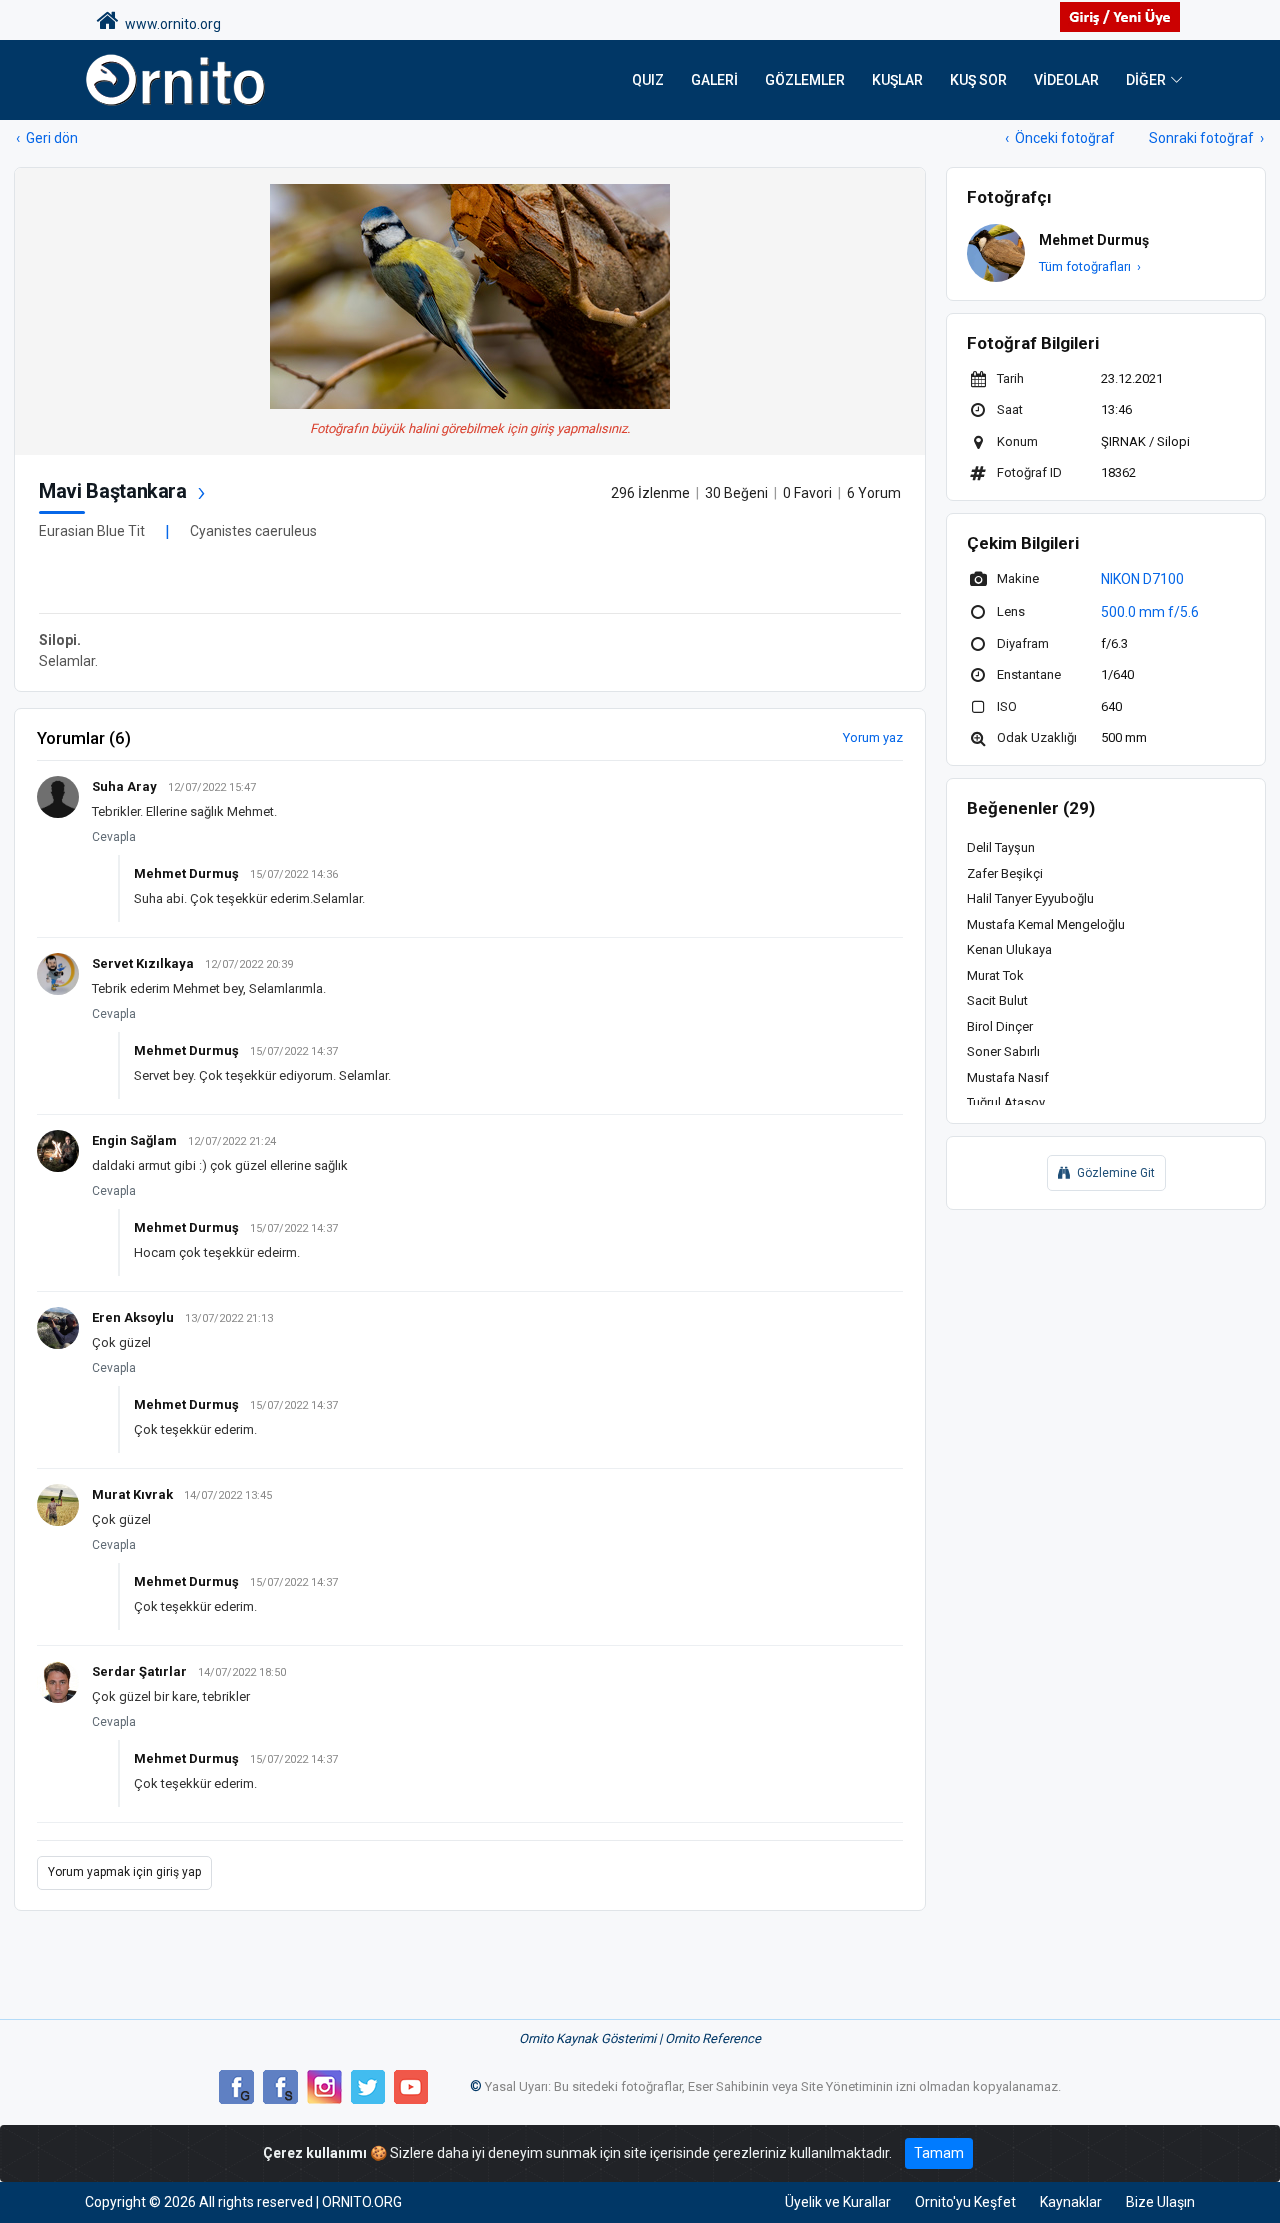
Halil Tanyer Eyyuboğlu (1030, 898)
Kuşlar (897, 80)
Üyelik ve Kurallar (838, 2202)
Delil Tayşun (1001, 847)
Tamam (939, 2153)
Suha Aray (124, 786)
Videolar (1066, 80)
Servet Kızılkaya (143, 963)
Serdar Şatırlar (139, 1671)
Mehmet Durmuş (186, 873)
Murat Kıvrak (132, 1494)
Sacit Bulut (997, 1000)
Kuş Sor (978, 80)
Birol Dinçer (1000, 1026)
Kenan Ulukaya (1009, 949)
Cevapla (114, 837)
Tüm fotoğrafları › (1090, 266)
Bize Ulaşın (1160, 2202)
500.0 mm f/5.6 (1150, 612)
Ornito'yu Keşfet (965, 2202)
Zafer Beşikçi (1005, 873)
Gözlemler (805, 80)
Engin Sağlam (134, 1140)
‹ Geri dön (47, 138)
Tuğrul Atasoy (1006, 1102)
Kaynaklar (1071, 2202)
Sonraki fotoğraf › (1206, 138)
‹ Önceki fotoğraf (1060, 138)
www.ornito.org (170, 24)
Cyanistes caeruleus (253, 531)
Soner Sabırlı (1003, 1051)
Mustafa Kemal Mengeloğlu (1046, 924)
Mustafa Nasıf (1008, 1077)
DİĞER (1146, 80)
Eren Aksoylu (133, 1317)
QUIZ (648, 80)
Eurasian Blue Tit (92, 531)
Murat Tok (995, 975)
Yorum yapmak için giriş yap (124, 1872)
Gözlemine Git (1116, 1173)
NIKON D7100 (1142, 579)
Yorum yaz (873, 737)
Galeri (714, 80)
